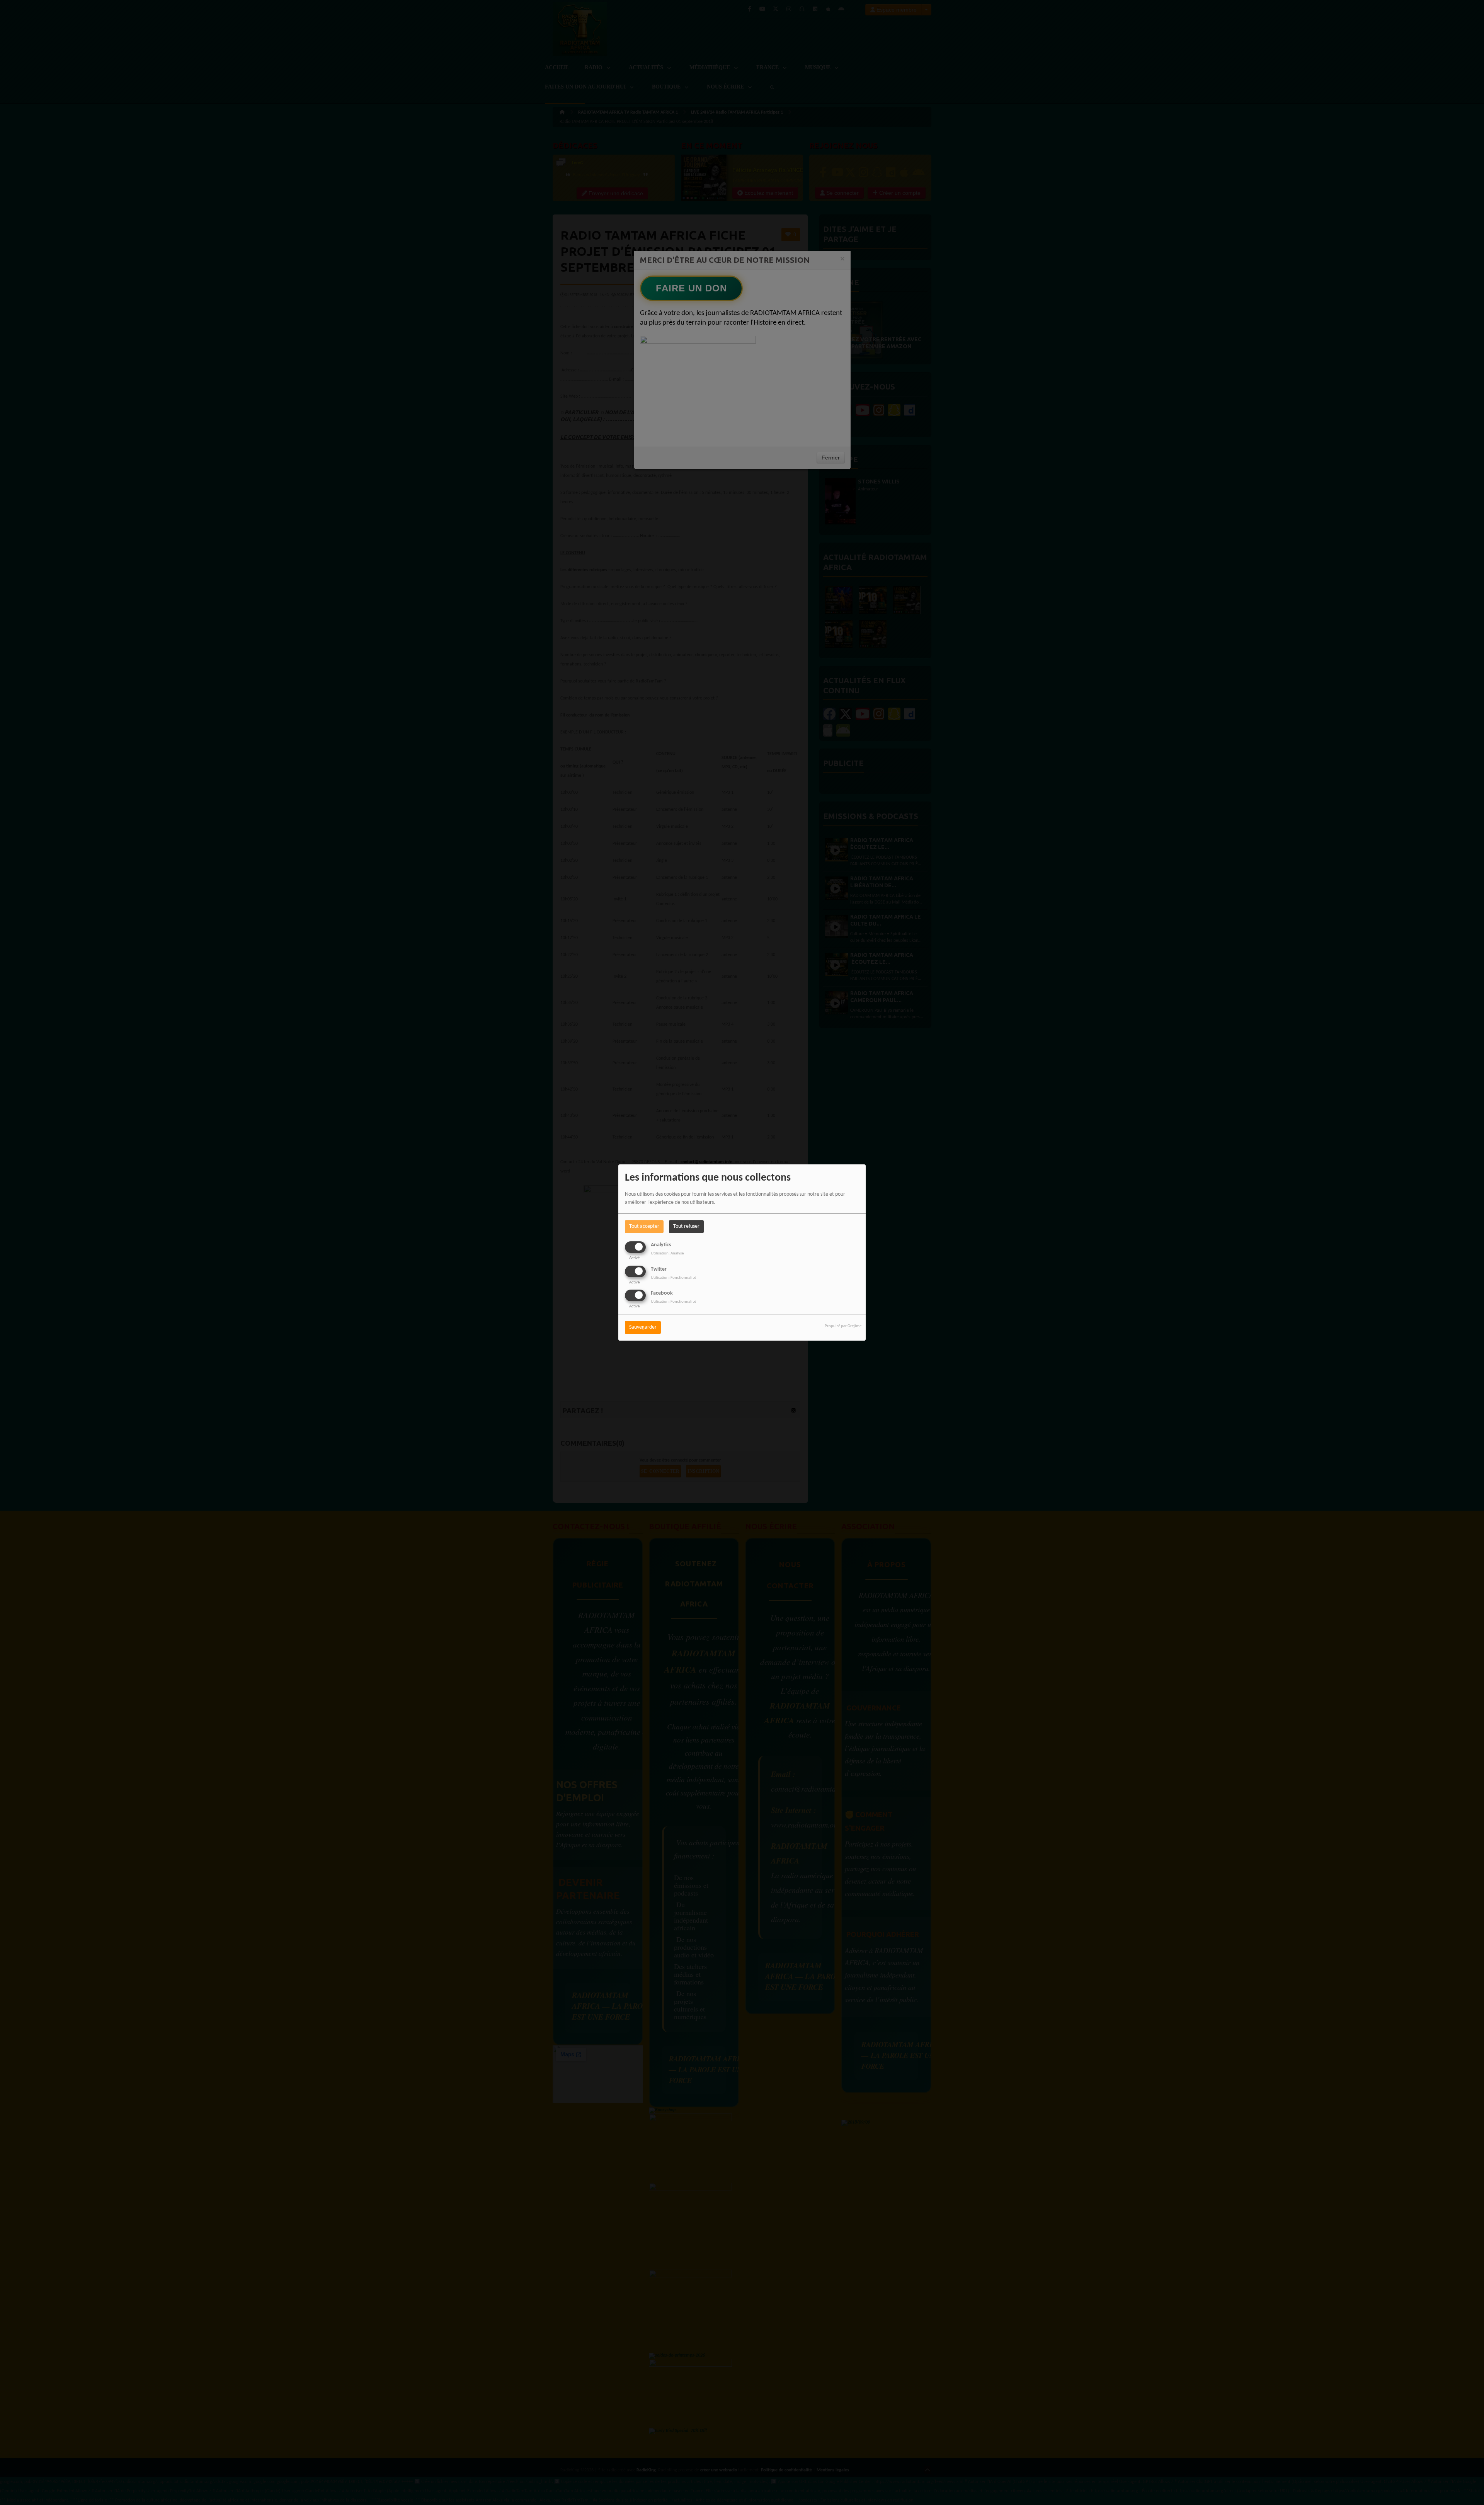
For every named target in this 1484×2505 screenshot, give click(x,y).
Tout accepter (644, 1226)
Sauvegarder (643, 1327)
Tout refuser (686, 1226)
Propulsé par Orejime (843, 1326)
